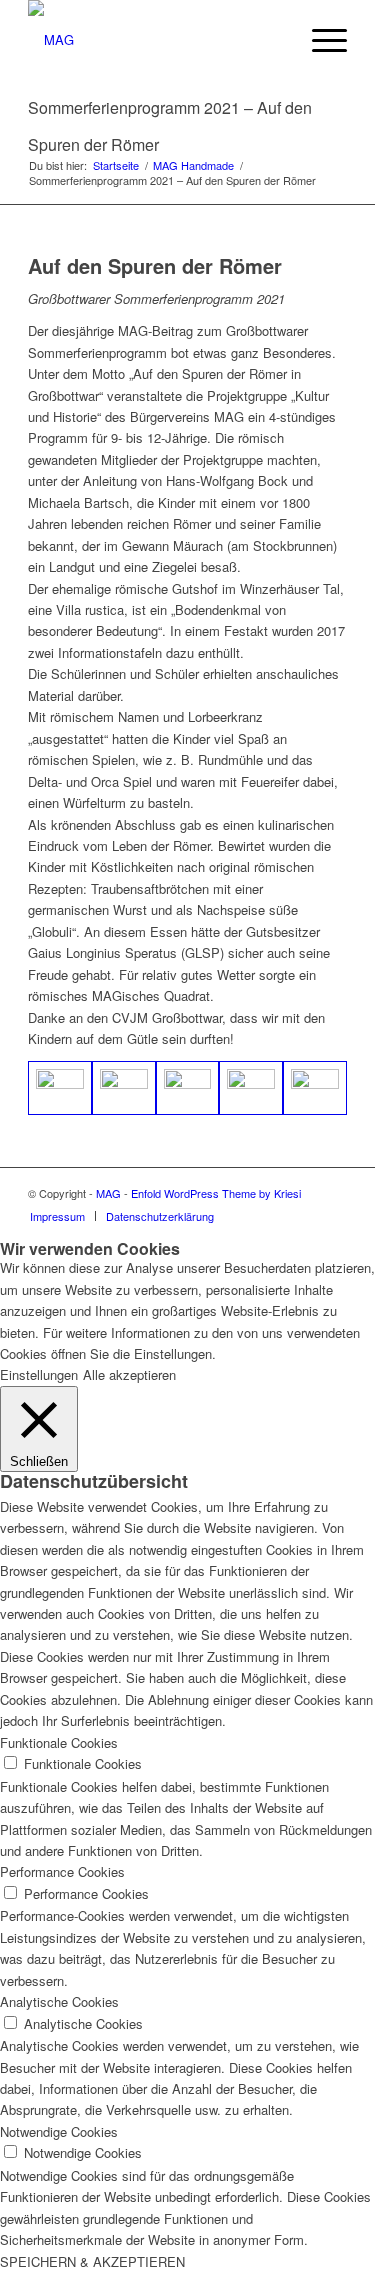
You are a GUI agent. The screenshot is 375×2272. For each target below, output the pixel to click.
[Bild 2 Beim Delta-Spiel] (124, 1088)
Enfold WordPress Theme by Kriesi (216, 1193)
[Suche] (272, 40)
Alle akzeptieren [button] (129, 1374)
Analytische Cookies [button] (59, 2001)
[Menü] (319, 40)
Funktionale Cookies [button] (59, 1742)
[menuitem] (272, 40)
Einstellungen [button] (39, 1374)
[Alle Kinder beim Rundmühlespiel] (60, 1088)
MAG (108, 1193)
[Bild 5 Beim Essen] (188, 1088)
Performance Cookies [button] (62, 1871)
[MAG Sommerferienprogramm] (315, 1088)
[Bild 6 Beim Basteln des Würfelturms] (251, 1088)
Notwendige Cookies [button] (59, 2131)
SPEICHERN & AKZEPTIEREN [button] (92, 2261)
